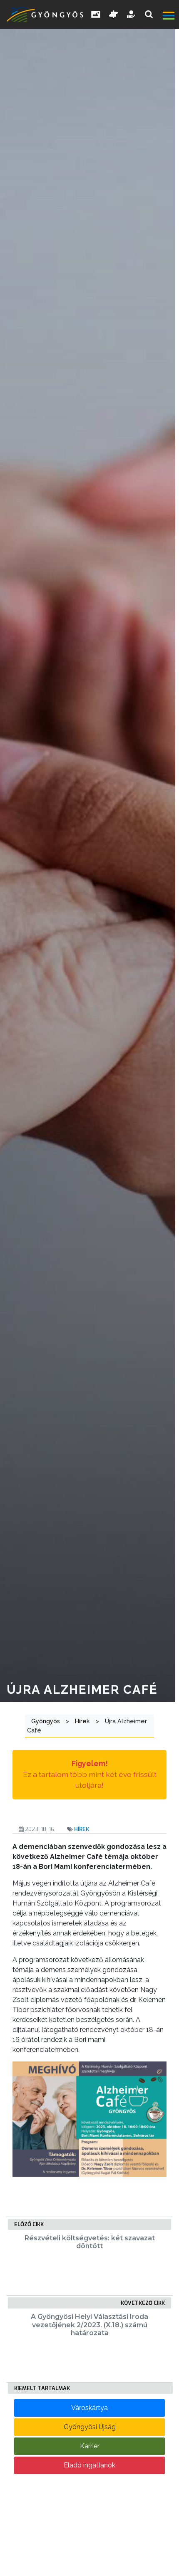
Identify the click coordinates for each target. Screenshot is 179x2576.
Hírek (82, 1829)
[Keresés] (149, 14)
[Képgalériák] (96, 15)
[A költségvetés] (132, 15)
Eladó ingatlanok (89, 2465)
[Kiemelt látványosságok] (114, 15)
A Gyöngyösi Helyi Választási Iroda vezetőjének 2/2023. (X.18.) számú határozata (89, 2325)
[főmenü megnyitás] (170, 17)
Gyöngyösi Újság (90, 2427)
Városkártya (89, 2408)
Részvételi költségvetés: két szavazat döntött (90, 2242)
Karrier (90, 2446)
